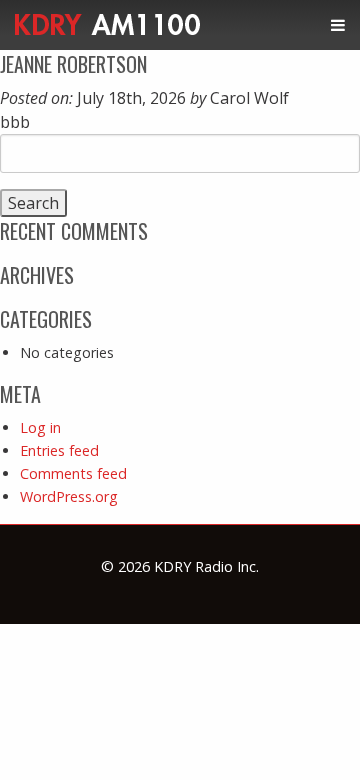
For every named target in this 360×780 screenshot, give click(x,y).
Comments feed (73, 473)
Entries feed (59, 450)
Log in (40, 427)
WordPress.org (69, 496)
